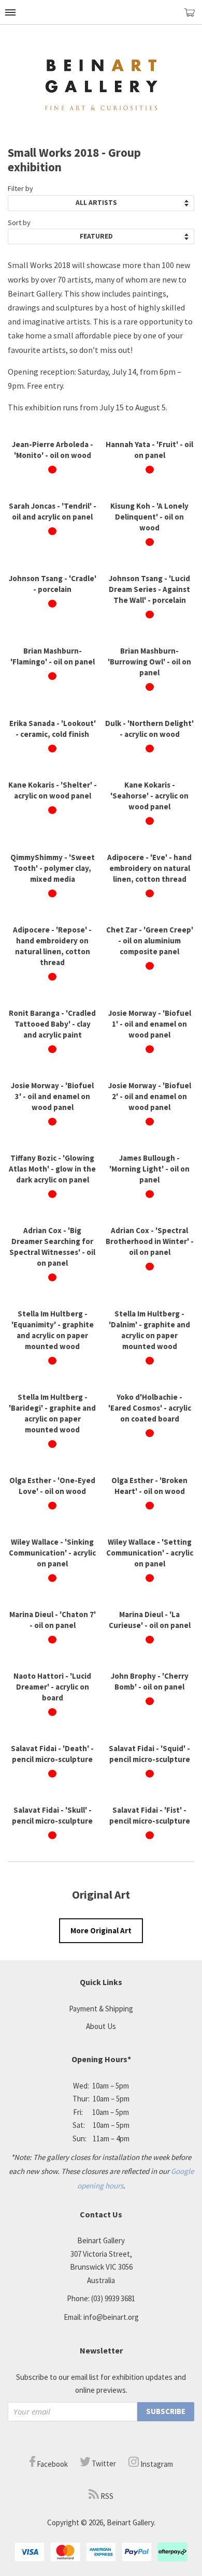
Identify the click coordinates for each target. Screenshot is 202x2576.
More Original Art (101, 1930)
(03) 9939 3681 (113, 2298)
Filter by (20, 188)
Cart (193, 17)
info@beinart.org (111, 2317)
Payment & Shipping (101, 2009)
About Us (101, 2026)
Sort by (19, 223)
